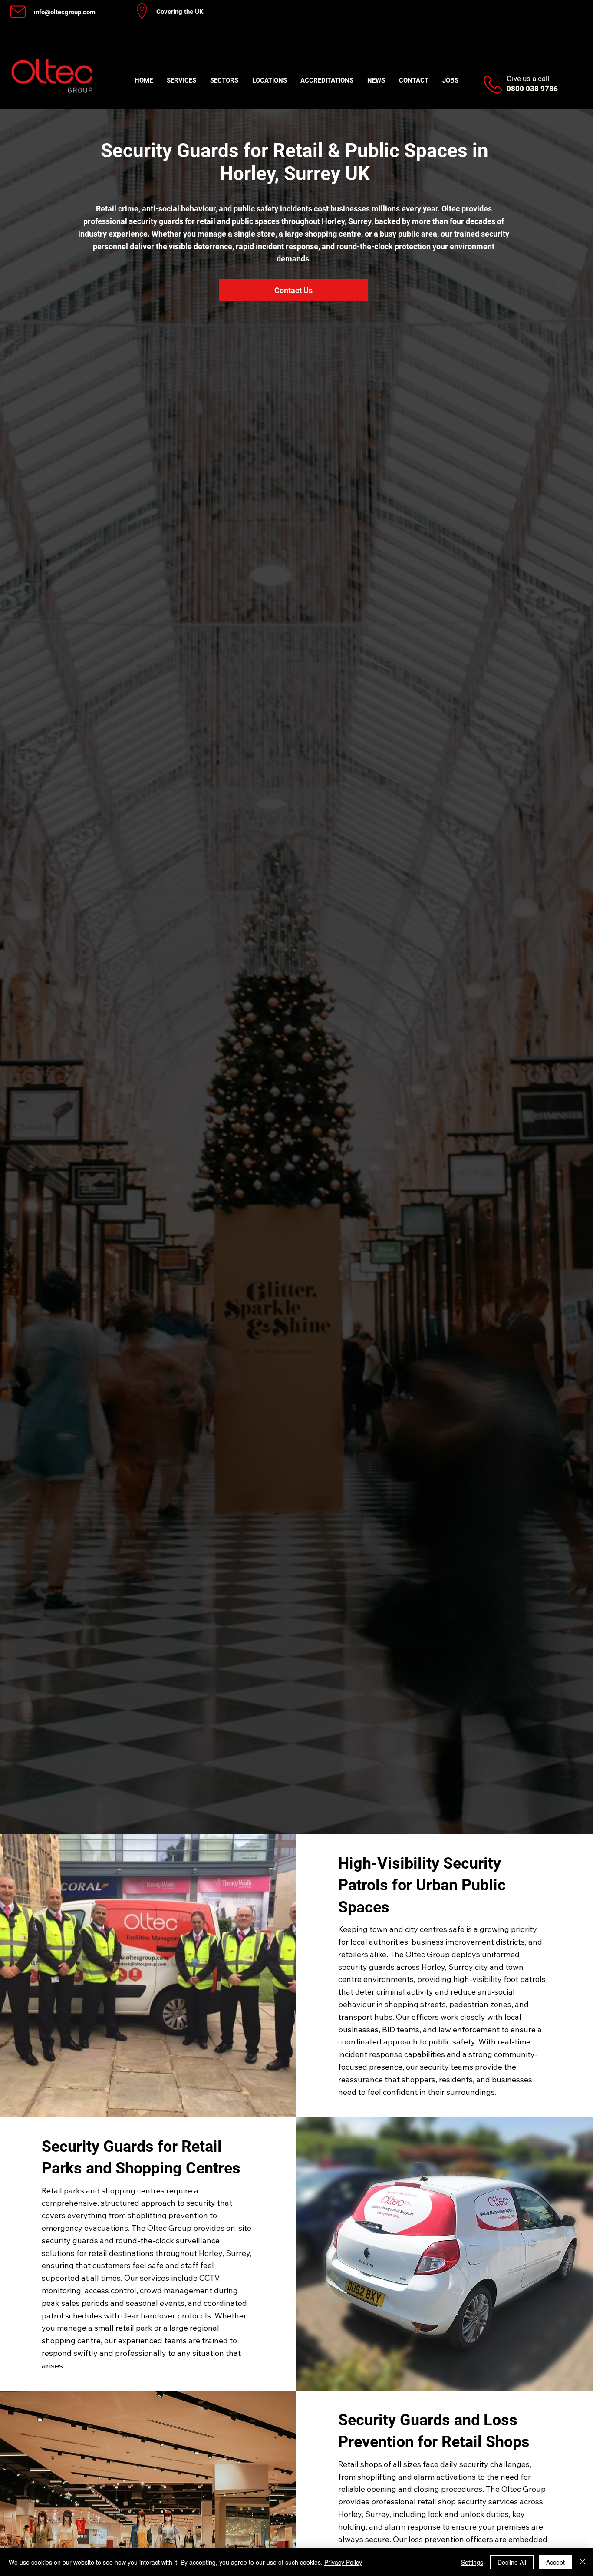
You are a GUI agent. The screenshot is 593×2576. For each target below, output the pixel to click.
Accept (555, 2562)
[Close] (583, 2562)
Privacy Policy (343, 2562)
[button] (181, 80)
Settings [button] (472, 2562)
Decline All (512, 2562)
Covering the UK (180, 12)
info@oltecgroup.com (65, 12)
